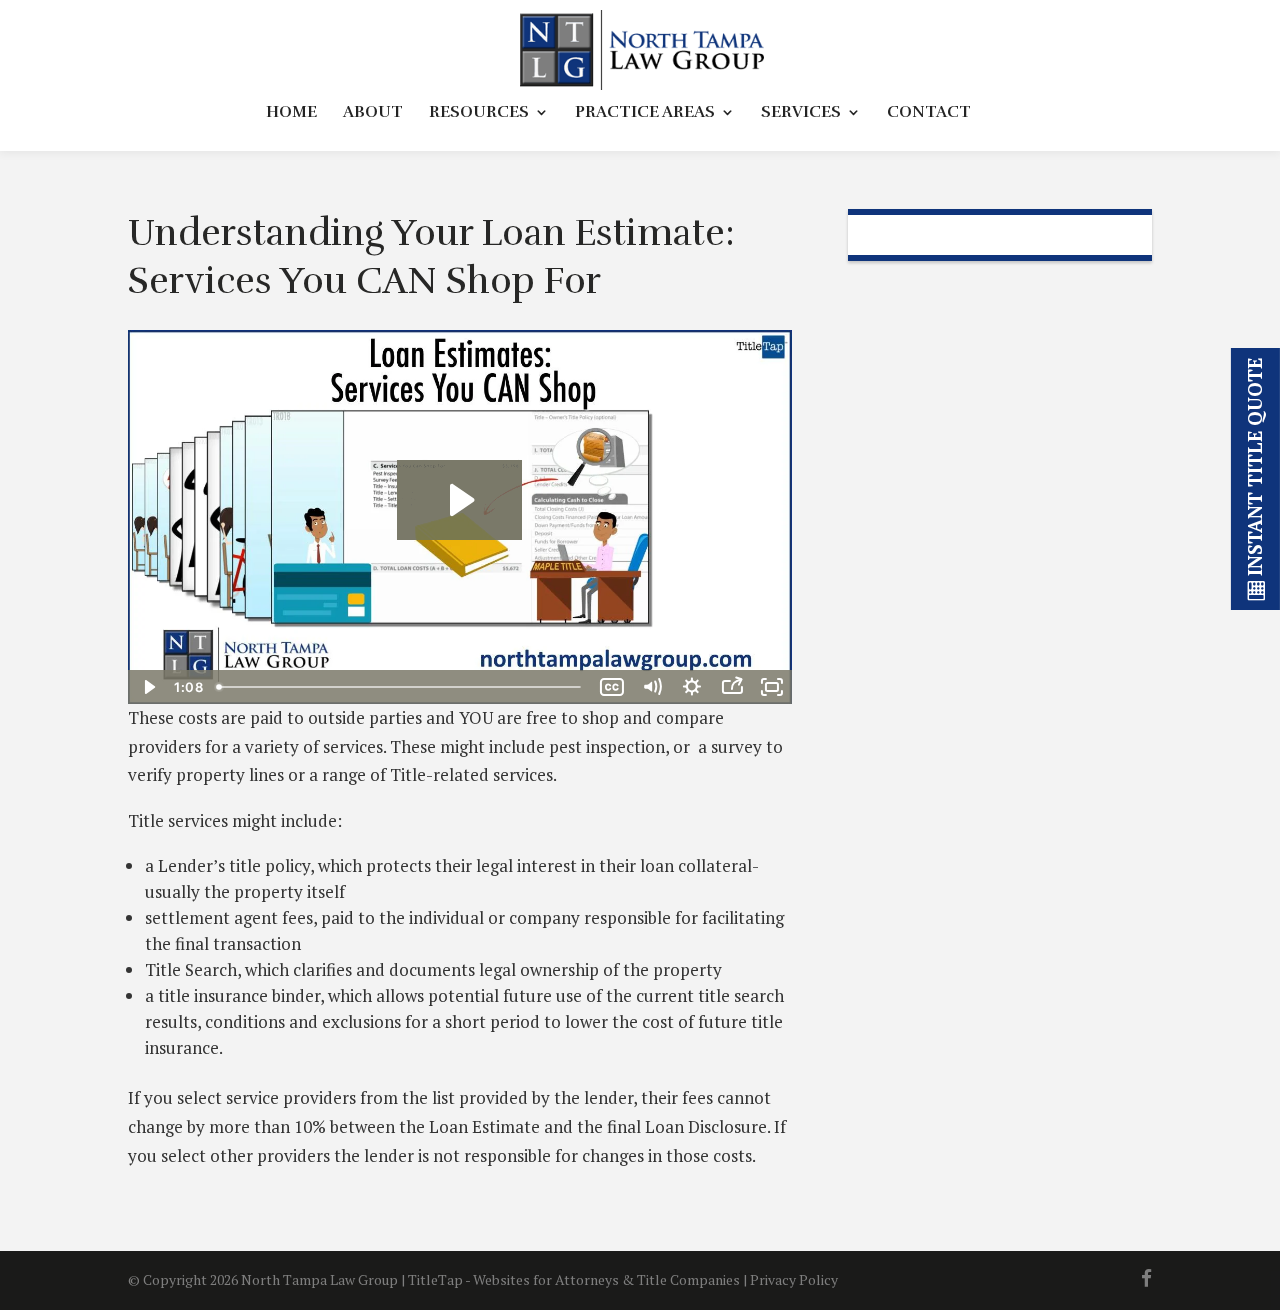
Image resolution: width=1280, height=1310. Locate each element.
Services (801, 113)
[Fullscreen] (772, 687)
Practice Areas (645, 113)
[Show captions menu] (612, 687)
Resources (479, 113)
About (373, 113)
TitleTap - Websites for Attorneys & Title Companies (574, 1279)
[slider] (400, 687)
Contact (929, 113)
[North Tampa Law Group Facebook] (1146, 1280)
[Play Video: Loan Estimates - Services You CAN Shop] (459, 500)
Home (291, 113)
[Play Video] (148, 687)
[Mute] (652, 687)
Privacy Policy (794, 1279)
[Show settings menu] (692, 687)
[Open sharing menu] (732, 687)
